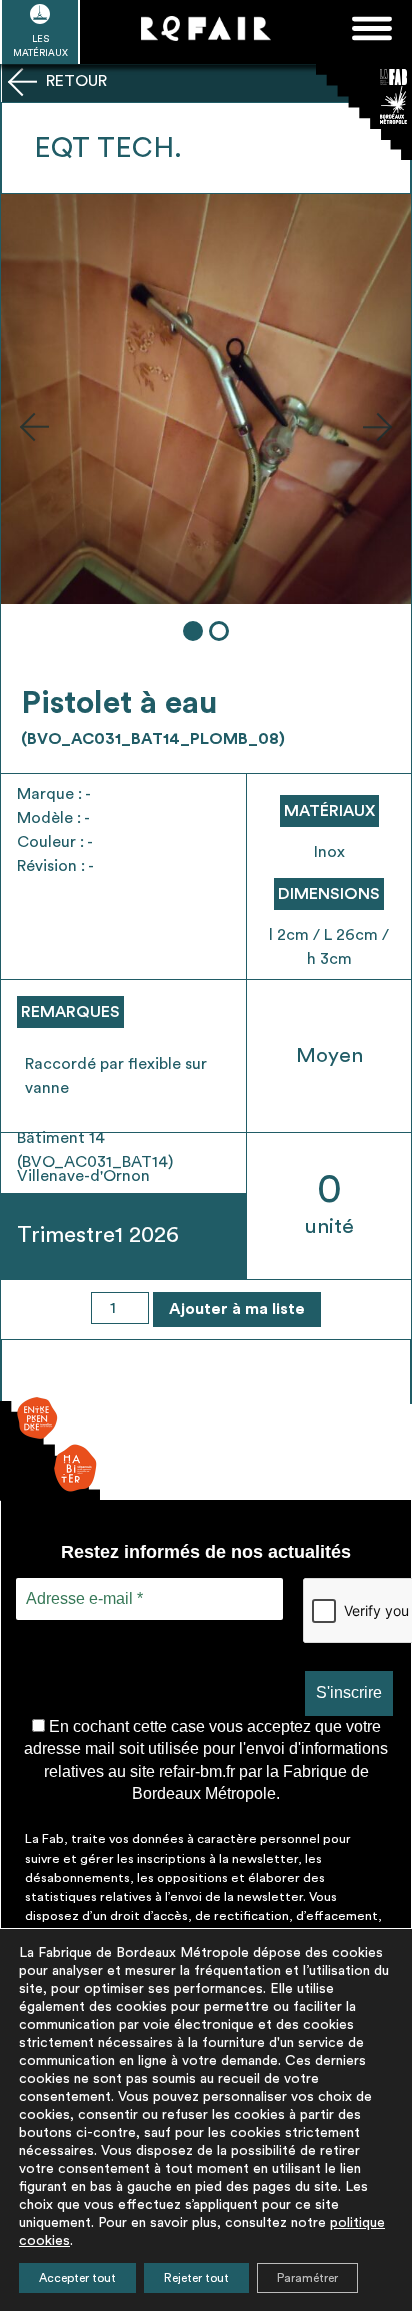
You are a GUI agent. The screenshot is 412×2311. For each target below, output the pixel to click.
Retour (74, 81)
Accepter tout (77, 2278)
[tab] (193, 631)
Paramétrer (307, 2278)
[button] (34, 426)
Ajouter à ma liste (237, 1309)
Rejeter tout (196, 2278)
